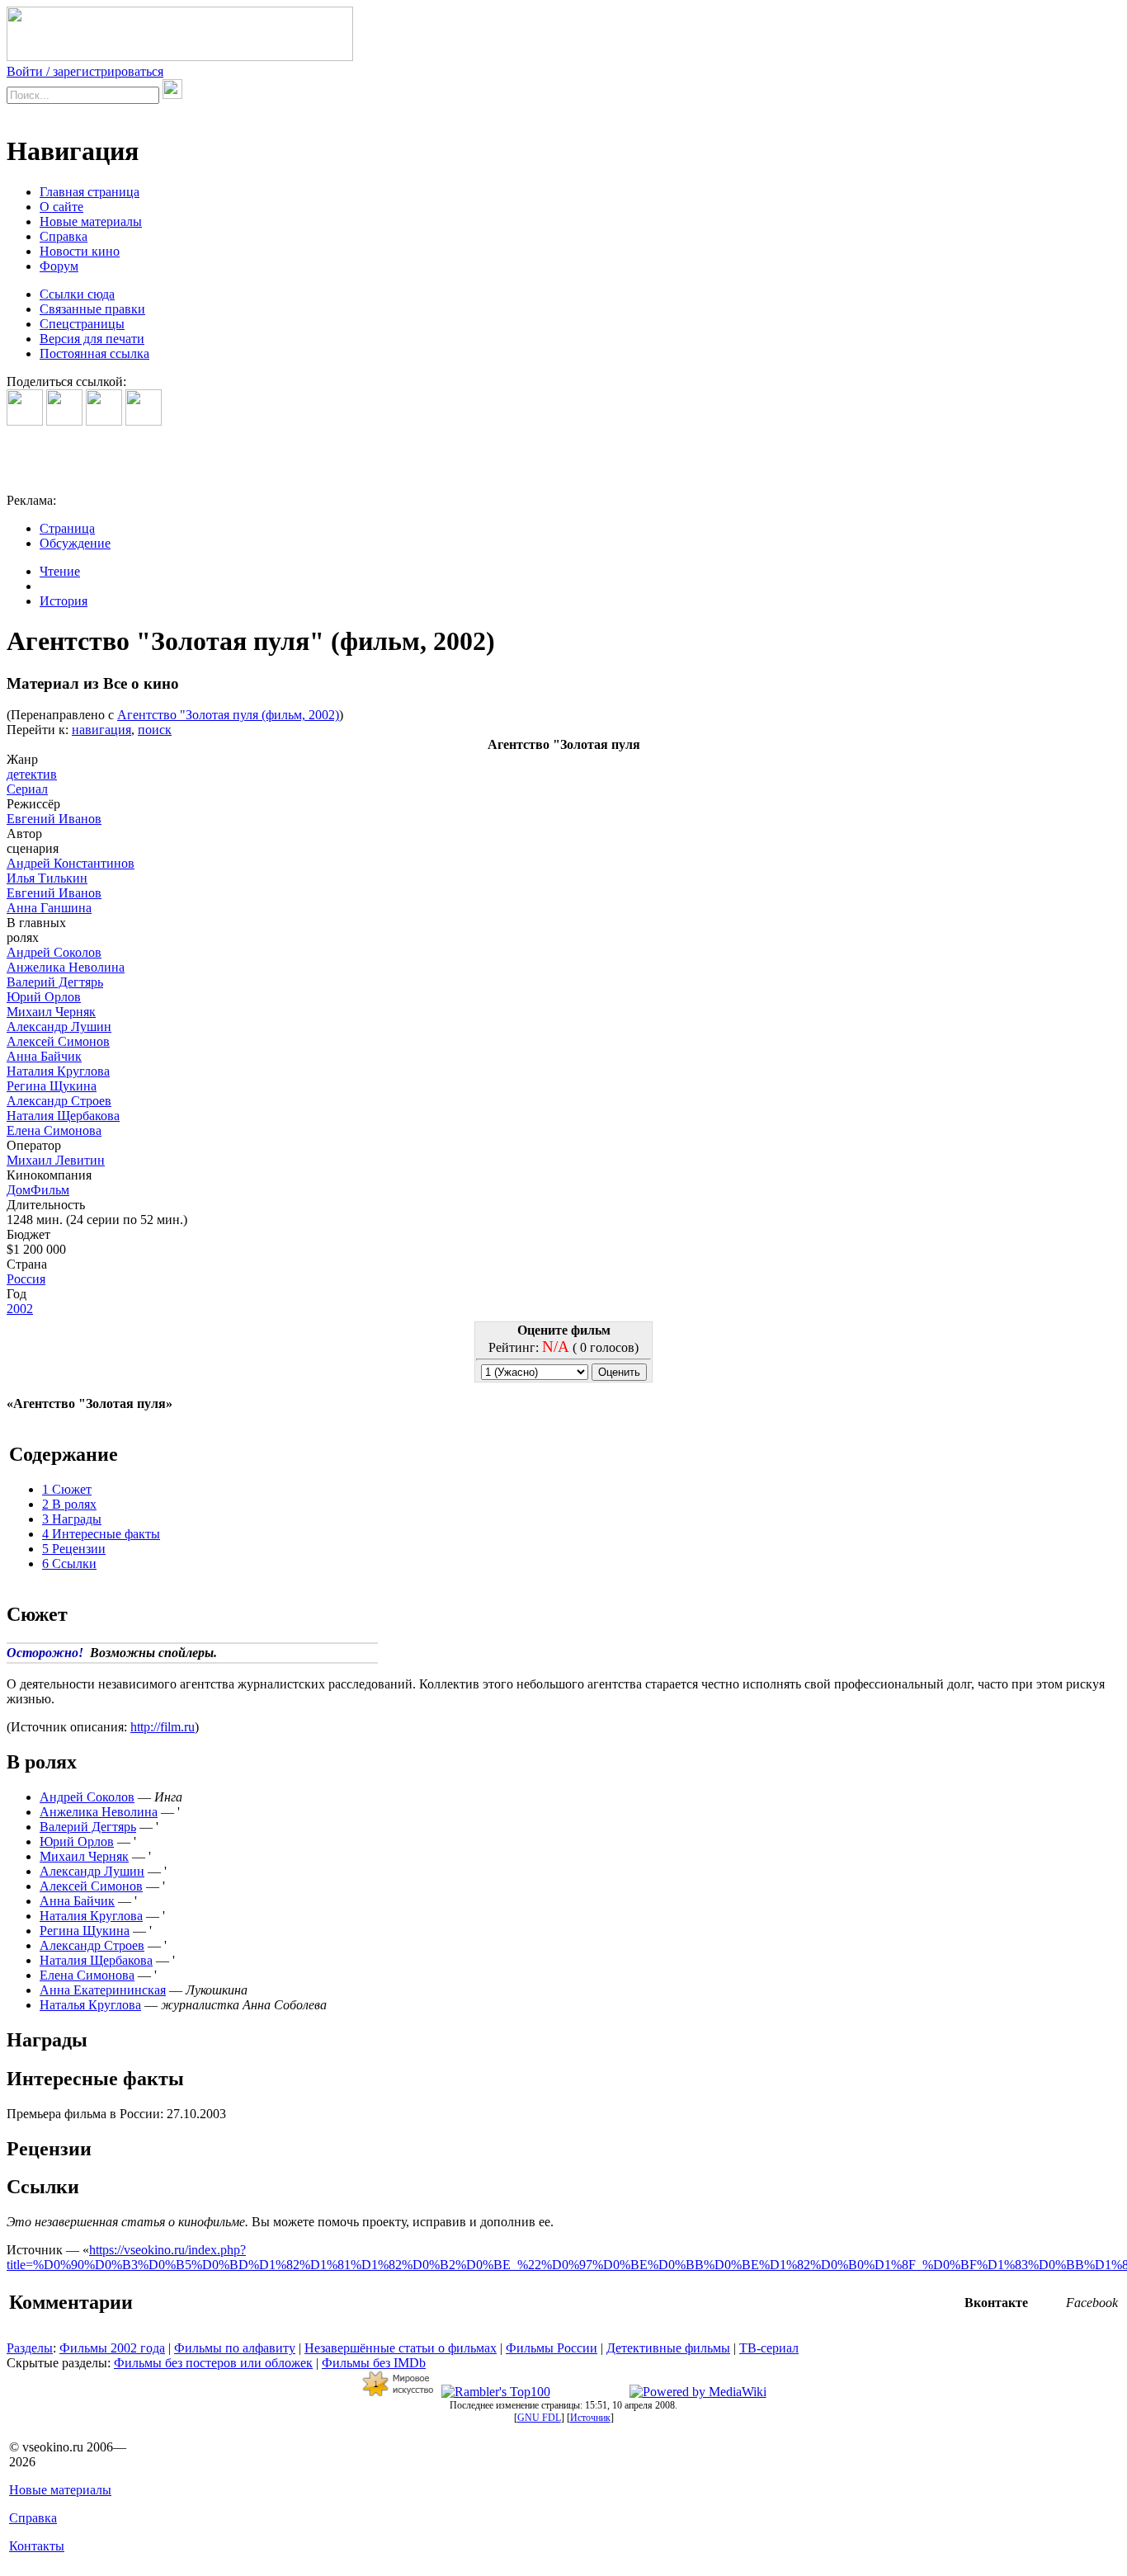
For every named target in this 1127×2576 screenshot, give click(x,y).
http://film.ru (163, 1727)
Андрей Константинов (71, 863)
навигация (101, 730)
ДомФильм (38, 1190)
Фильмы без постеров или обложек (213, 2363)
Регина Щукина (52, 1086)
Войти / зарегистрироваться (85, 71)
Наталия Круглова (58, 1071)
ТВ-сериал (769, 2348)
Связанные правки (92, 309)
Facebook (1092, 2303)
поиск (155, 730)
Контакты (37, 2546)
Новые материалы (91, 221)
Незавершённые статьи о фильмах (401, 2348)
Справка (64, 236)
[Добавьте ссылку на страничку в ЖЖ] (144, 421)
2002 (20, 1309)
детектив (32, 774)
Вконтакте (996, 2303)
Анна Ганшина (49, 908)
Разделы (30, 2348)
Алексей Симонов (58, 1041)
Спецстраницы (82, 324)
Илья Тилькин (47, 878)
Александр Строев (59, 1101)
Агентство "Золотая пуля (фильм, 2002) (228, 715)
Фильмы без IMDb (374, 2363)
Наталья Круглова (90, 2005)
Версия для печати (92, 339)
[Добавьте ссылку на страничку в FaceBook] (25, 421)
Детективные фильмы (668, 2348)
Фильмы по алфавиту (235, 2348)
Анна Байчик (44, 1056)
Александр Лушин (59, 1027)
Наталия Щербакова (63, 1116)
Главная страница (90, 192)
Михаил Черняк (51, 1012)
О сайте (61, 207)
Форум (59, 266)
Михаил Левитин (56, 1160)
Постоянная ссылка (94, 353)
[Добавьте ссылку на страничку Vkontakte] (64, 421)
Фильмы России (552, 2348)
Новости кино (80, 251)
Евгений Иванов (54, 819)
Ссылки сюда (77, 294)
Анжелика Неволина (66, 967)
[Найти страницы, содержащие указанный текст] (172, 89)
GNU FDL (539, 2418)
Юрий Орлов (44, 997)
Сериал (27, 789)
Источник (590, 2418)
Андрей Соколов (54, 952)
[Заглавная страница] (180, 57)
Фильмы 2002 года (112, 2348)
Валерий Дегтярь (55, 982)
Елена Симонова (54, 1130)
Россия (26, 1279)
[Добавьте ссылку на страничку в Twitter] (104, 421)
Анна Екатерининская (103, 1990)
